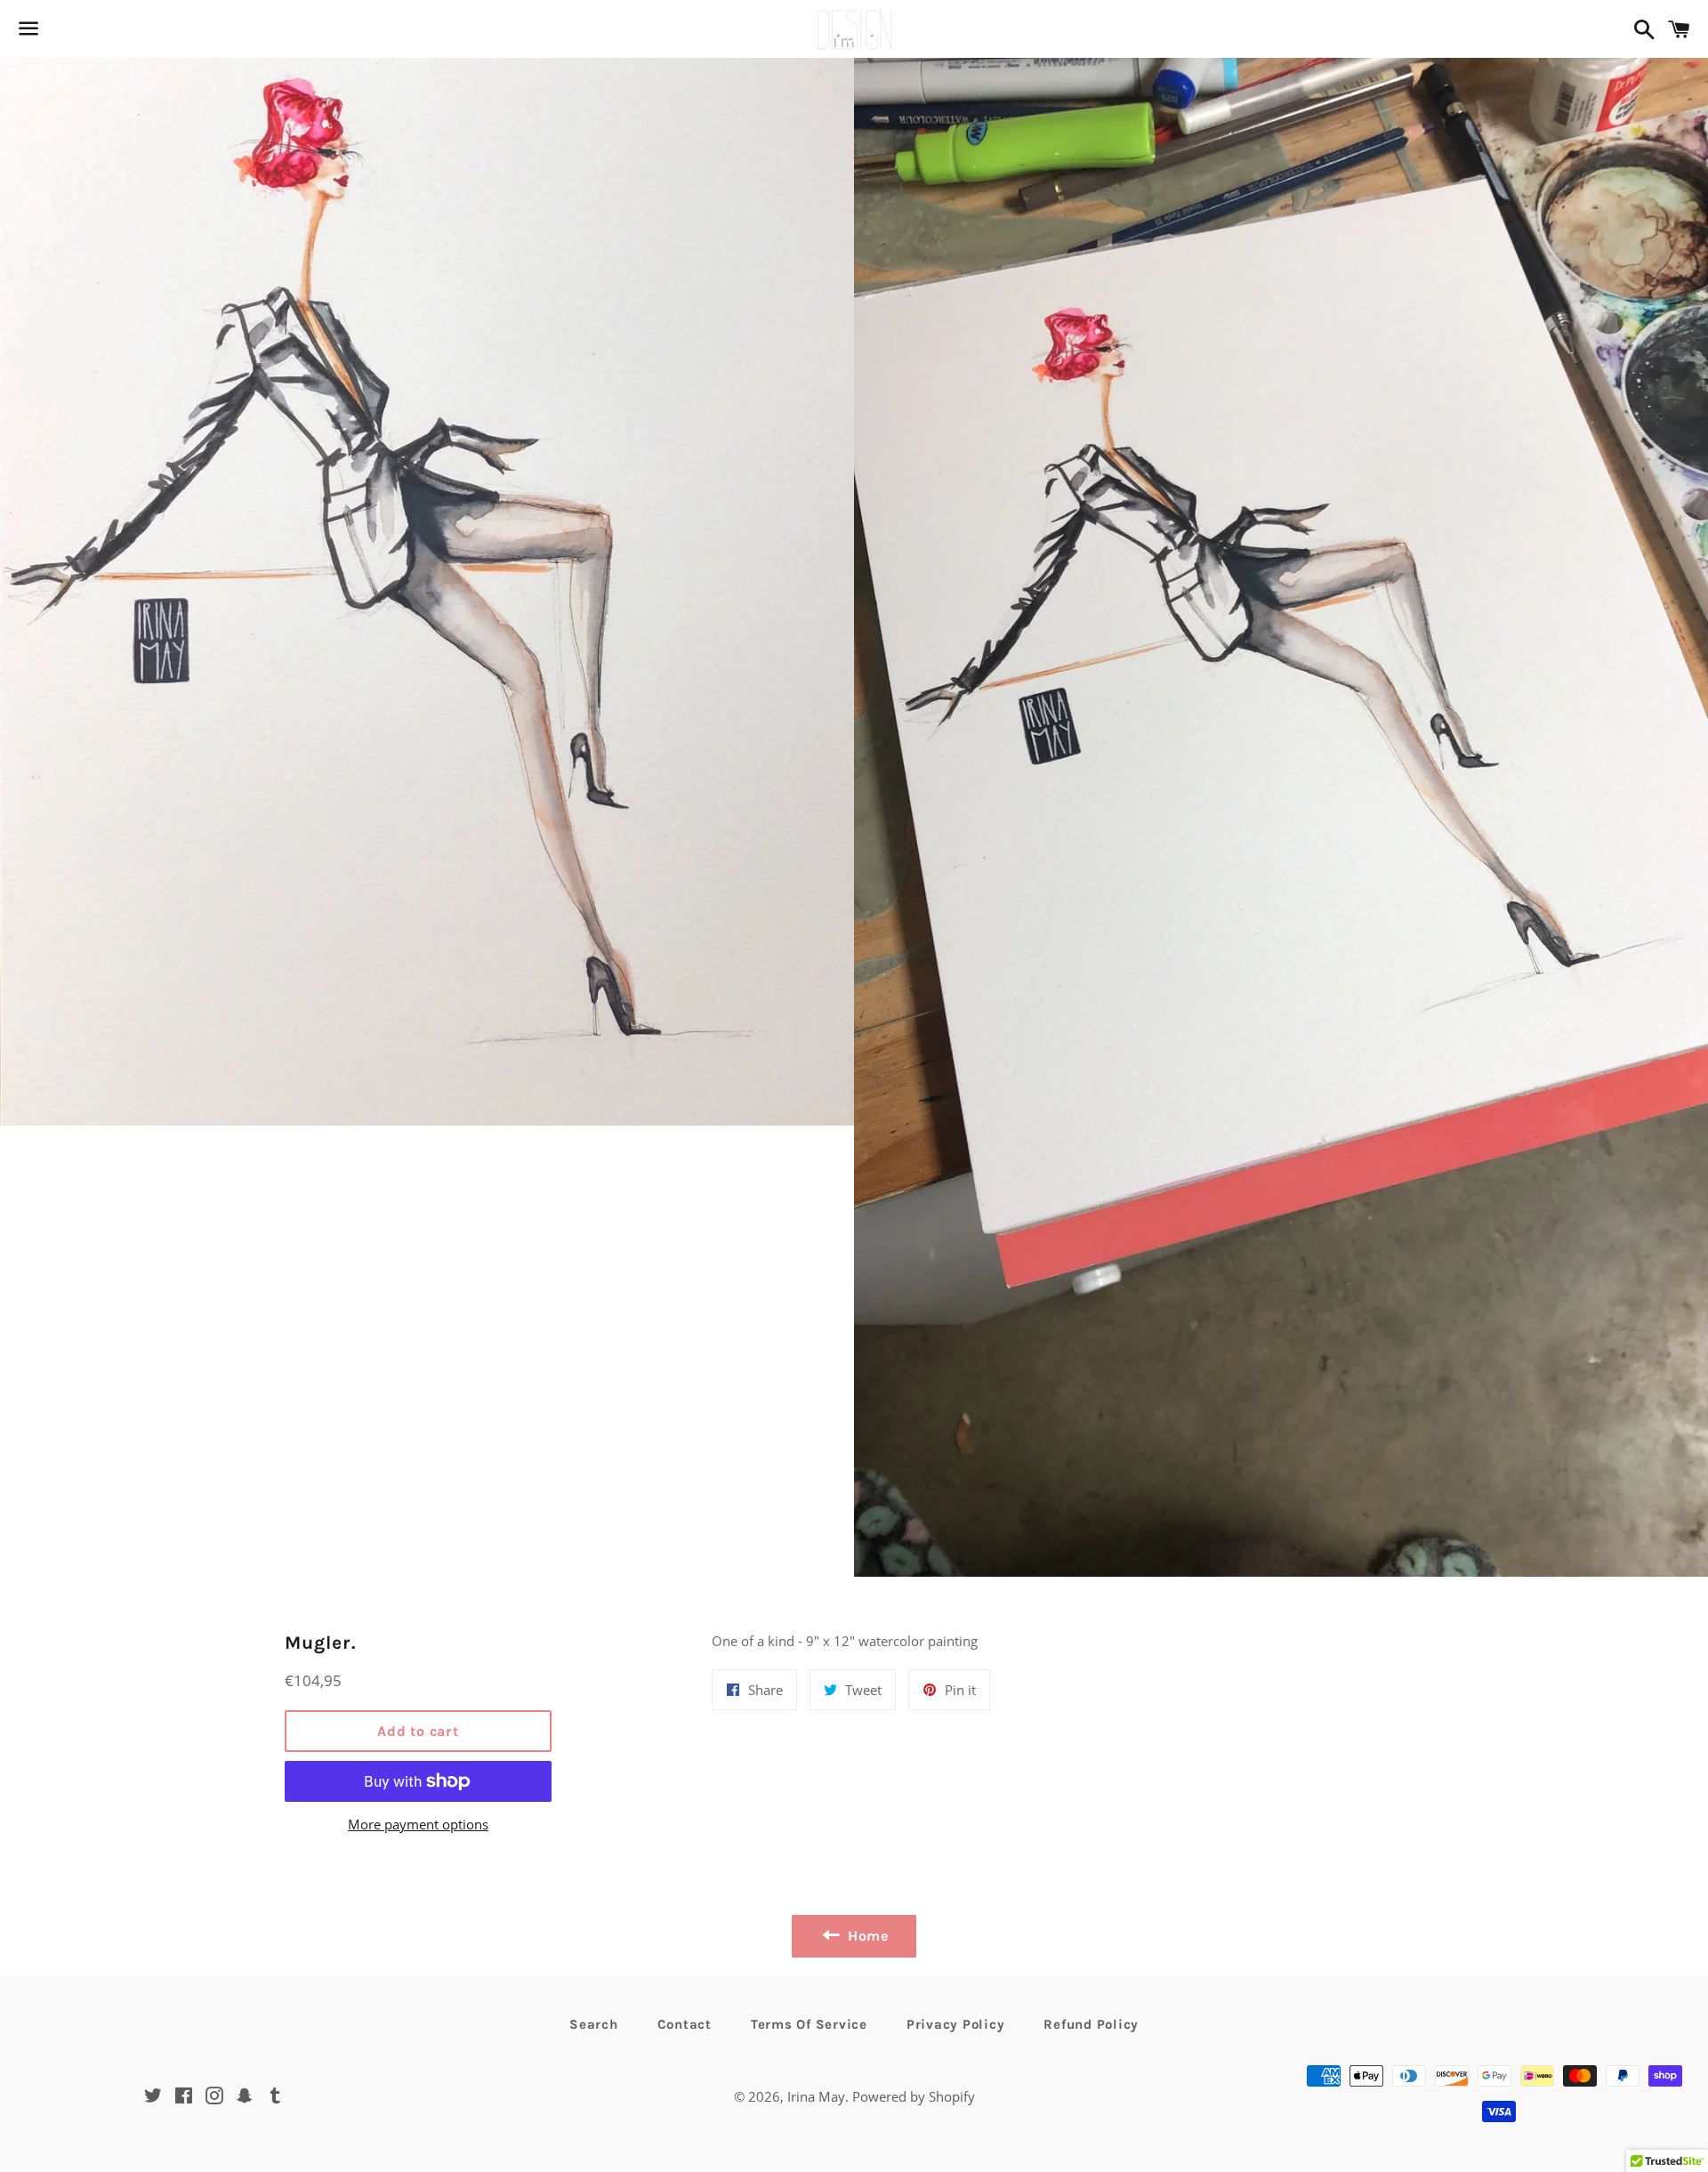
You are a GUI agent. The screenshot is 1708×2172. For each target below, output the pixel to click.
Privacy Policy (956, 2024)
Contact (685, 2024)
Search (594, 2024)
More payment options (418, 1824)
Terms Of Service (809, 2024)
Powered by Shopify (914, 2096)
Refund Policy (1091, 2024)
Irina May (816, 2096)
